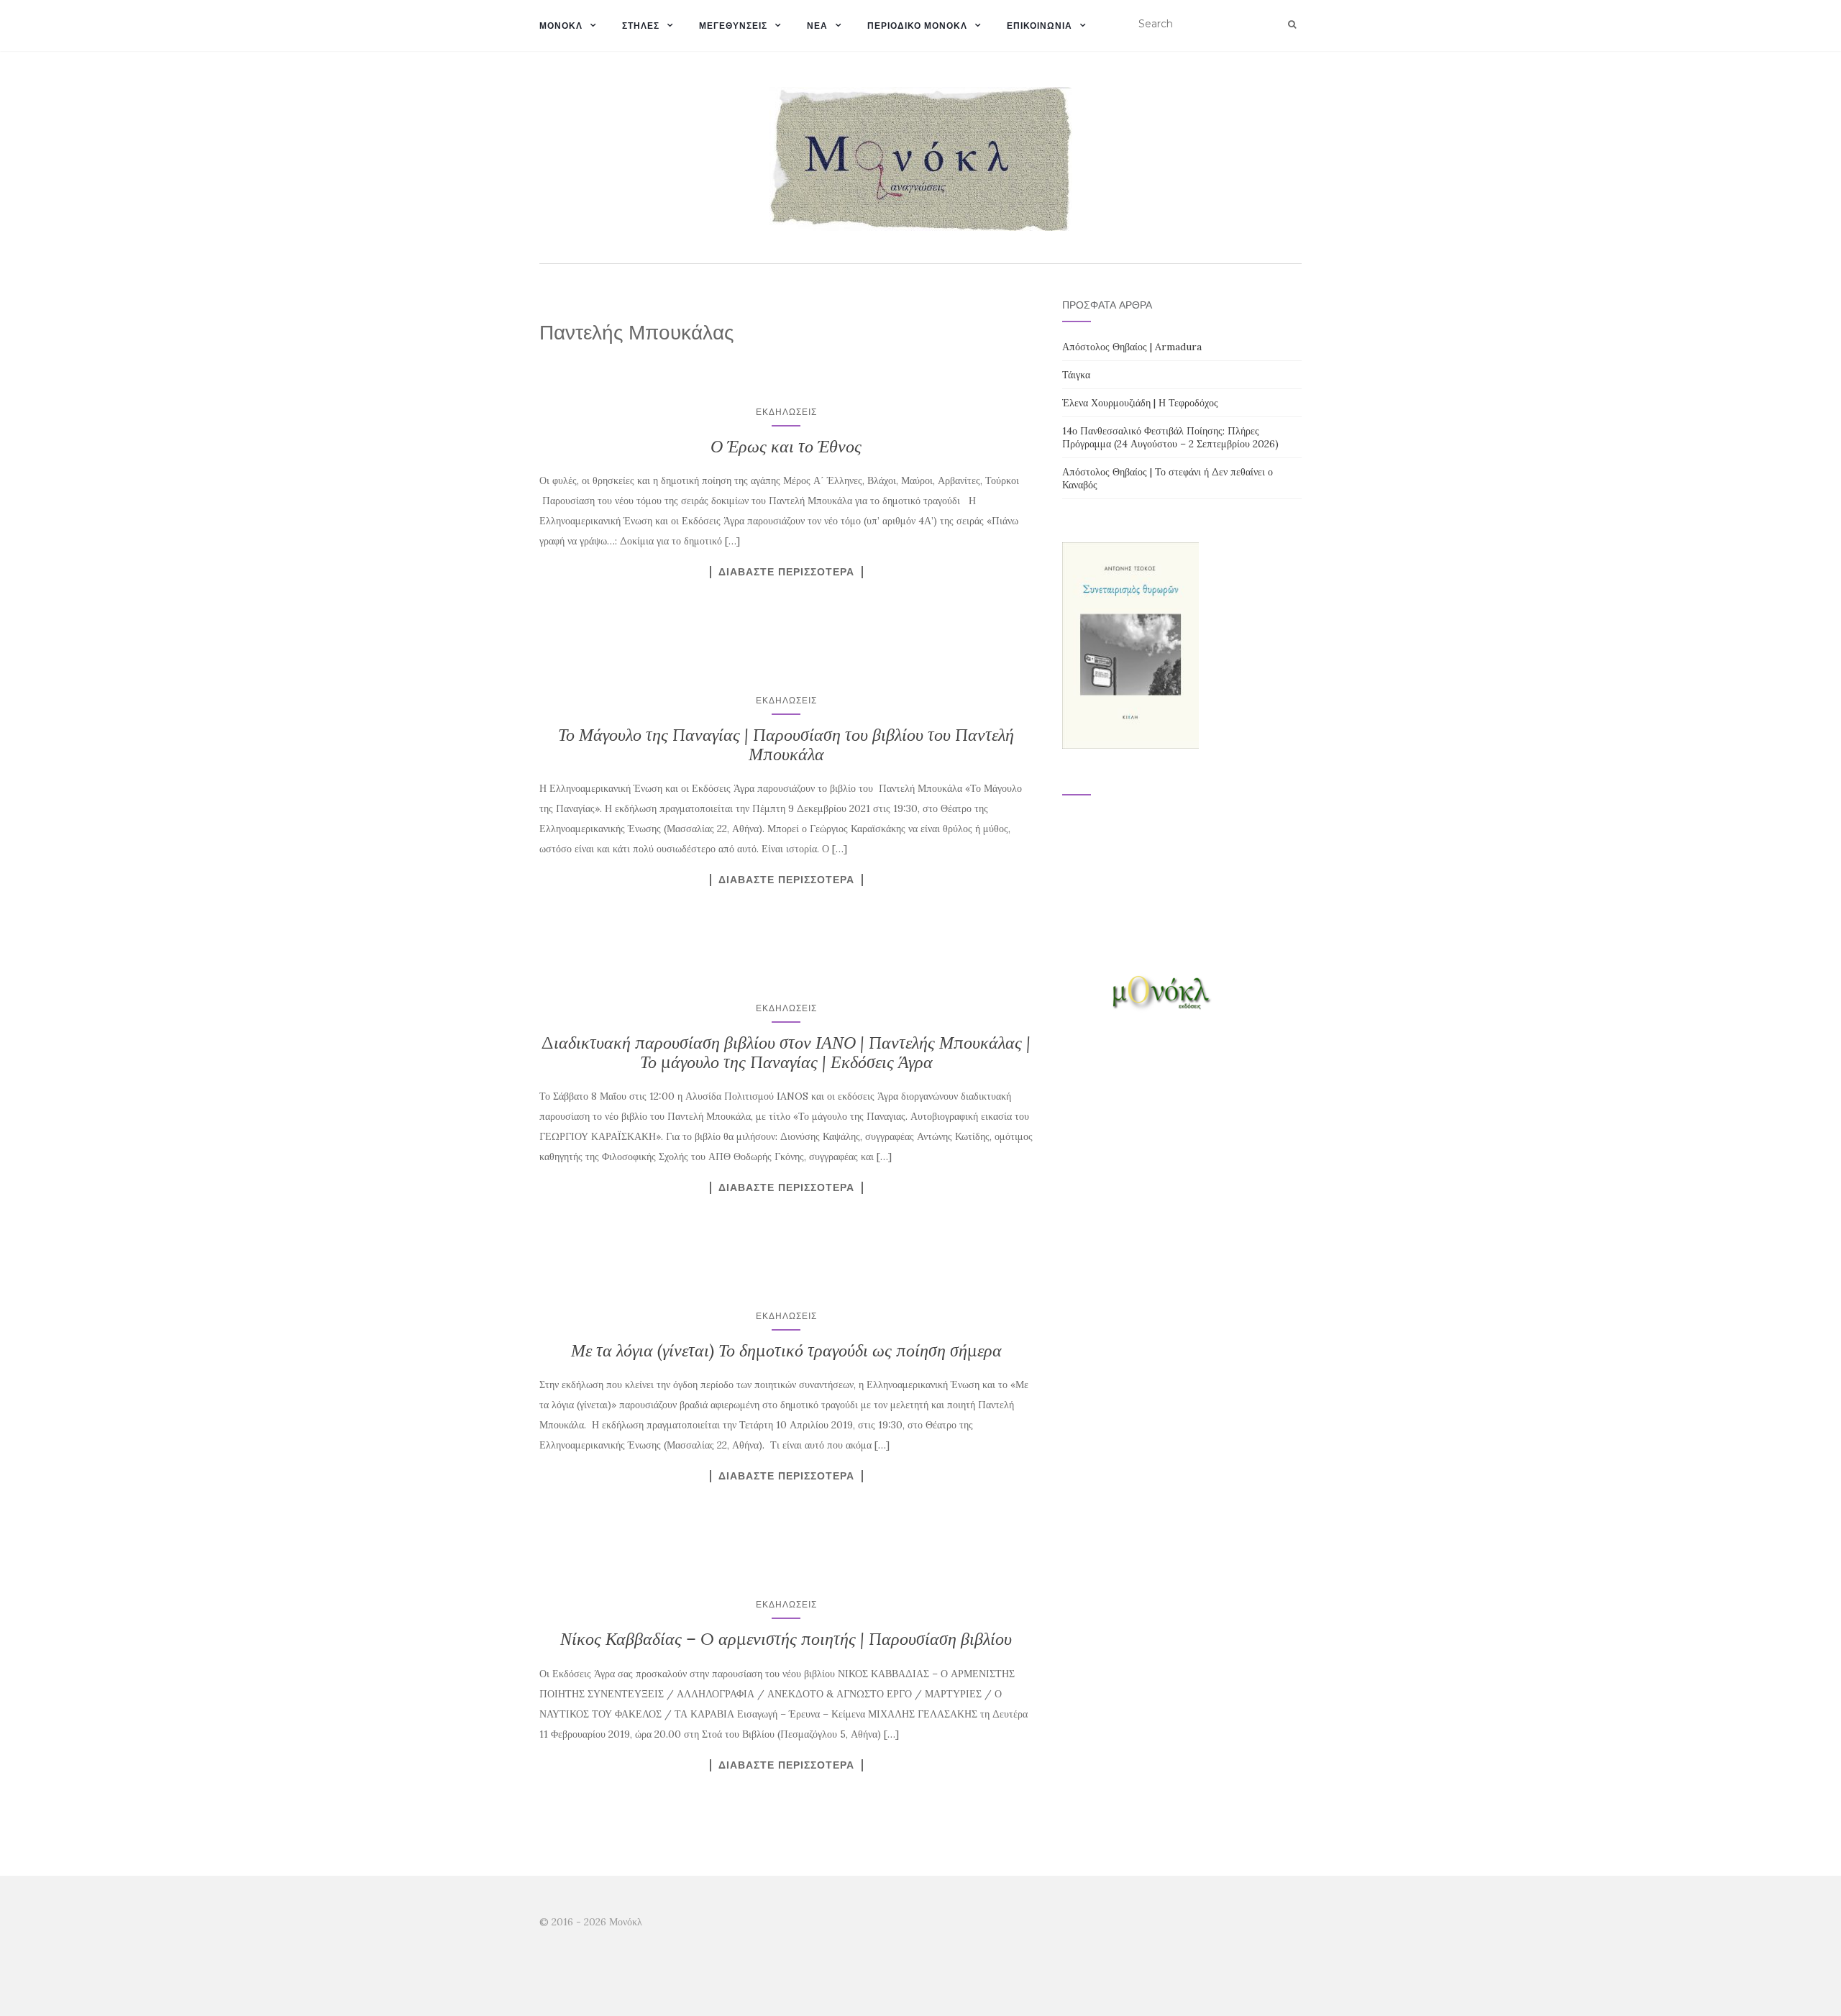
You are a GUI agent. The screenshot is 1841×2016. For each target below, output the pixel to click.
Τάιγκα (1076, 375)
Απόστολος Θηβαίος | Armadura (1132, 347)
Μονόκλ (561, 26)
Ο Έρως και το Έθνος (786, 446)
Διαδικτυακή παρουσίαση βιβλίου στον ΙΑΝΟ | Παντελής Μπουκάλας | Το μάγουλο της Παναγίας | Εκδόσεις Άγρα (786, 1052)
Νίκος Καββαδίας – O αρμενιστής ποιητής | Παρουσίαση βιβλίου (786, 1639)
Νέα (817, 26)
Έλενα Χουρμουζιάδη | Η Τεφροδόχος (1140, 403)
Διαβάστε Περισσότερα (786, 572)
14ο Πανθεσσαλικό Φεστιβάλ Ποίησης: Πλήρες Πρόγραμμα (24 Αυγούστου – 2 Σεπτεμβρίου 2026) (1170, 437)
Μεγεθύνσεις (733, 26)
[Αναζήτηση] (1292, 24)
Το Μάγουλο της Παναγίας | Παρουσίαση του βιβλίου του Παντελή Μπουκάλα (786, 744)
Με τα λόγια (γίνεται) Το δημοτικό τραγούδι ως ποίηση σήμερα (786, 1350)
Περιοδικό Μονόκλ (917, 26)
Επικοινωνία (1040, 26)
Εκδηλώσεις (786, 412)
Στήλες (641, 26)
